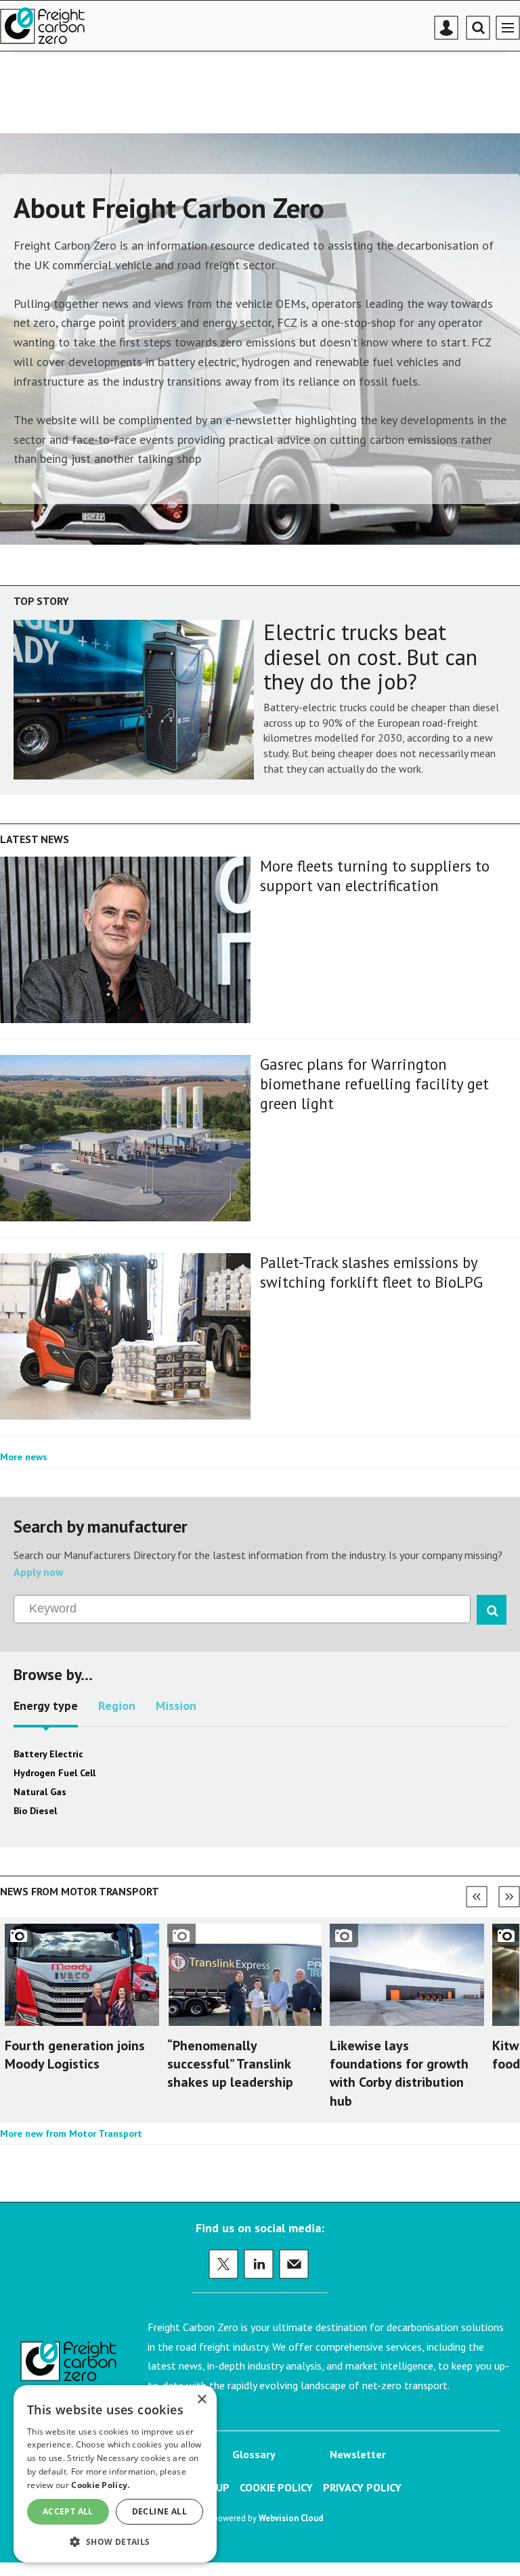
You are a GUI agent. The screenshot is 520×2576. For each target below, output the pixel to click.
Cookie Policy (276, 2487)
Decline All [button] (159, 2511)
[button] (115, 2541)
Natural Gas (40, 1792)
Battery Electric (48, 1754)
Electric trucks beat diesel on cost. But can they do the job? (370, 657)
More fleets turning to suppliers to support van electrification (375, 876)
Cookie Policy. (100, 2485)
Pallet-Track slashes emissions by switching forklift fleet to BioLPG (371, 1272)
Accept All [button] (68, 2511)
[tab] (46, 1711)
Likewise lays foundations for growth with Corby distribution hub (399, 2073)
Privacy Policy (362, 2487)
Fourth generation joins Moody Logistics (75, 2055)
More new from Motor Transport (71, 2133)
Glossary (254, 2454)
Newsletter (358, 2454)
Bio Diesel (35, 1811)
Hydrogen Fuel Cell (55, 1773)
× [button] (201, 2400)
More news (24, 1457)
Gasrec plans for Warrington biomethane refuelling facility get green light (374, 1084)
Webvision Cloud (291, 2518)
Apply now (39, 1572)
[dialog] (115, 2474)
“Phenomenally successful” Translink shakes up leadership (230, 2064)
